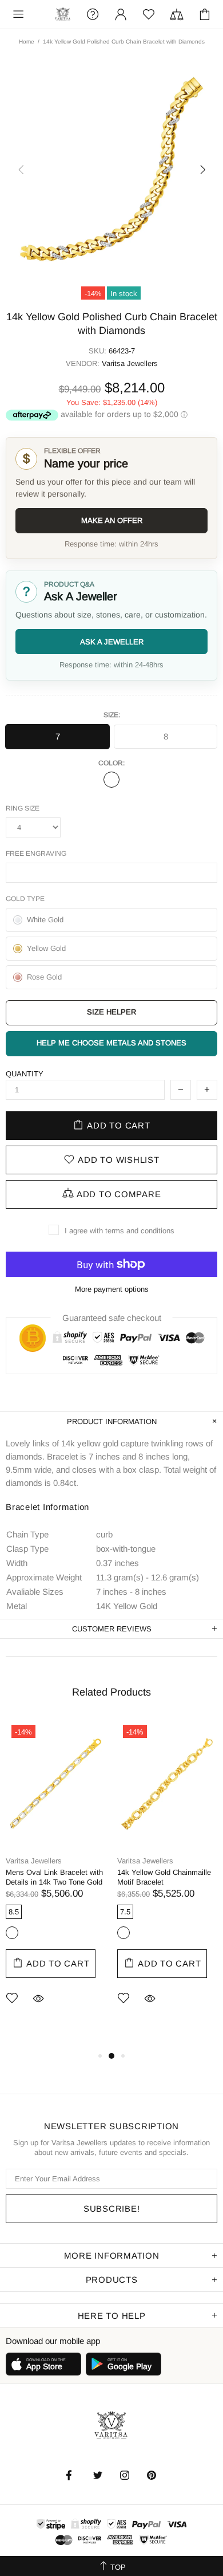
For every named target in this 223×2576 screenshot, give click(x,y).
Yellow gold (111, 780)
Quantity (25, 1074)
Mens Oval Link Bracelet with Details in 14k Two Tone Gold (54, 1877)
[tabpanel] (56, 1879)
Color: (111, 763)
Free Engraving (36, 854)
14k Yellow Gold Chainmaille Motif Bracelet (164, 1877)
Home (27, 42)
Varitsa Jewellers (63, 15)
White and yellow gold (12, 1933)
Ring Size (23, 808)
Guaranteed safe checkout (112, 1318)
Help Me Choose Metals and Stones (111, 1043)
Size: (112, 715)
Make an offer (112, 520)
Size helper (111, 1012)
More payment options (112, 1289)
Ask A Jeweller (112, 642)
